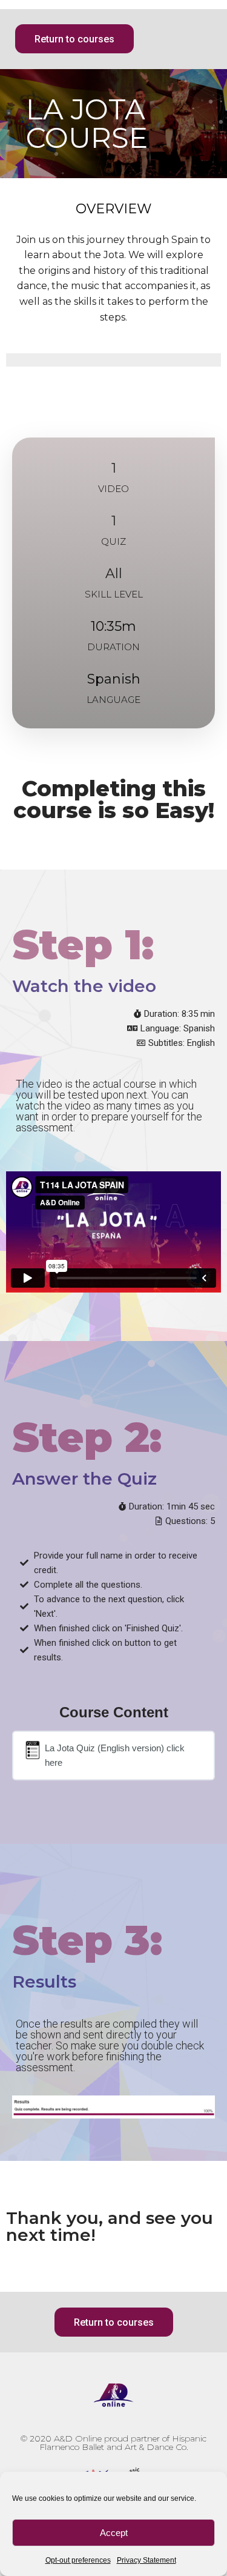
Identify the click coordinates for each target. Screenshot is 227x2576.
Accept (114, 2533)
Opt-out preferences (78, 2560)
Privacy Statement (146, 2560)
